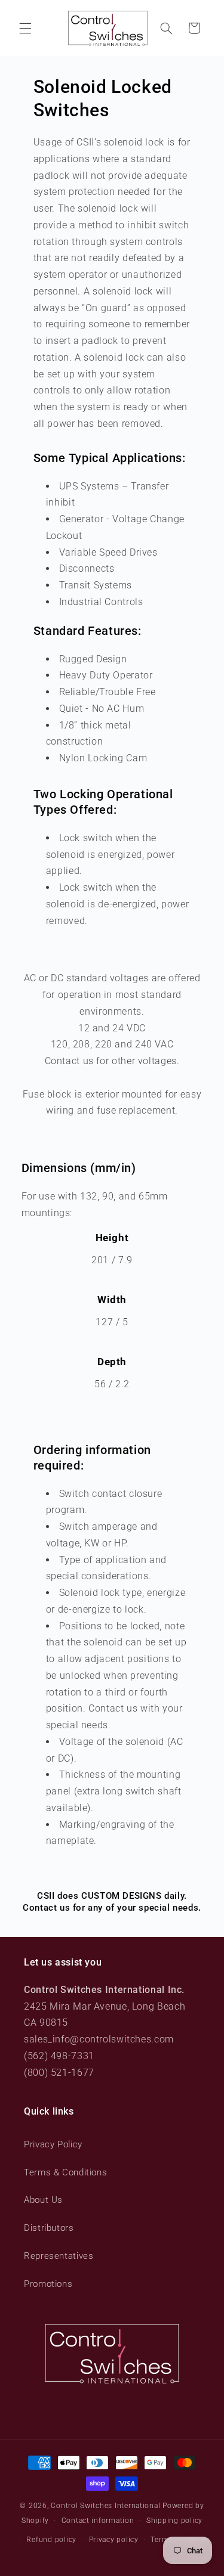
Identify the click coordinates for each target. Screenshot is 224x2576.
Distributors (49, 2228)
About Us (43, 2200)
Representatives (59, 2256)
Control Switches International (105, 2506)
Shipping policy (174, 2521)
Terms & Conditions (65, 2172)
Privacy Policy (53, 2144)
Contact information (98, 2521)
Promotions (48, 2284)
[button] (25, 28)
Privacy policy (114, 2540)
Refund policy (51, 2540)
